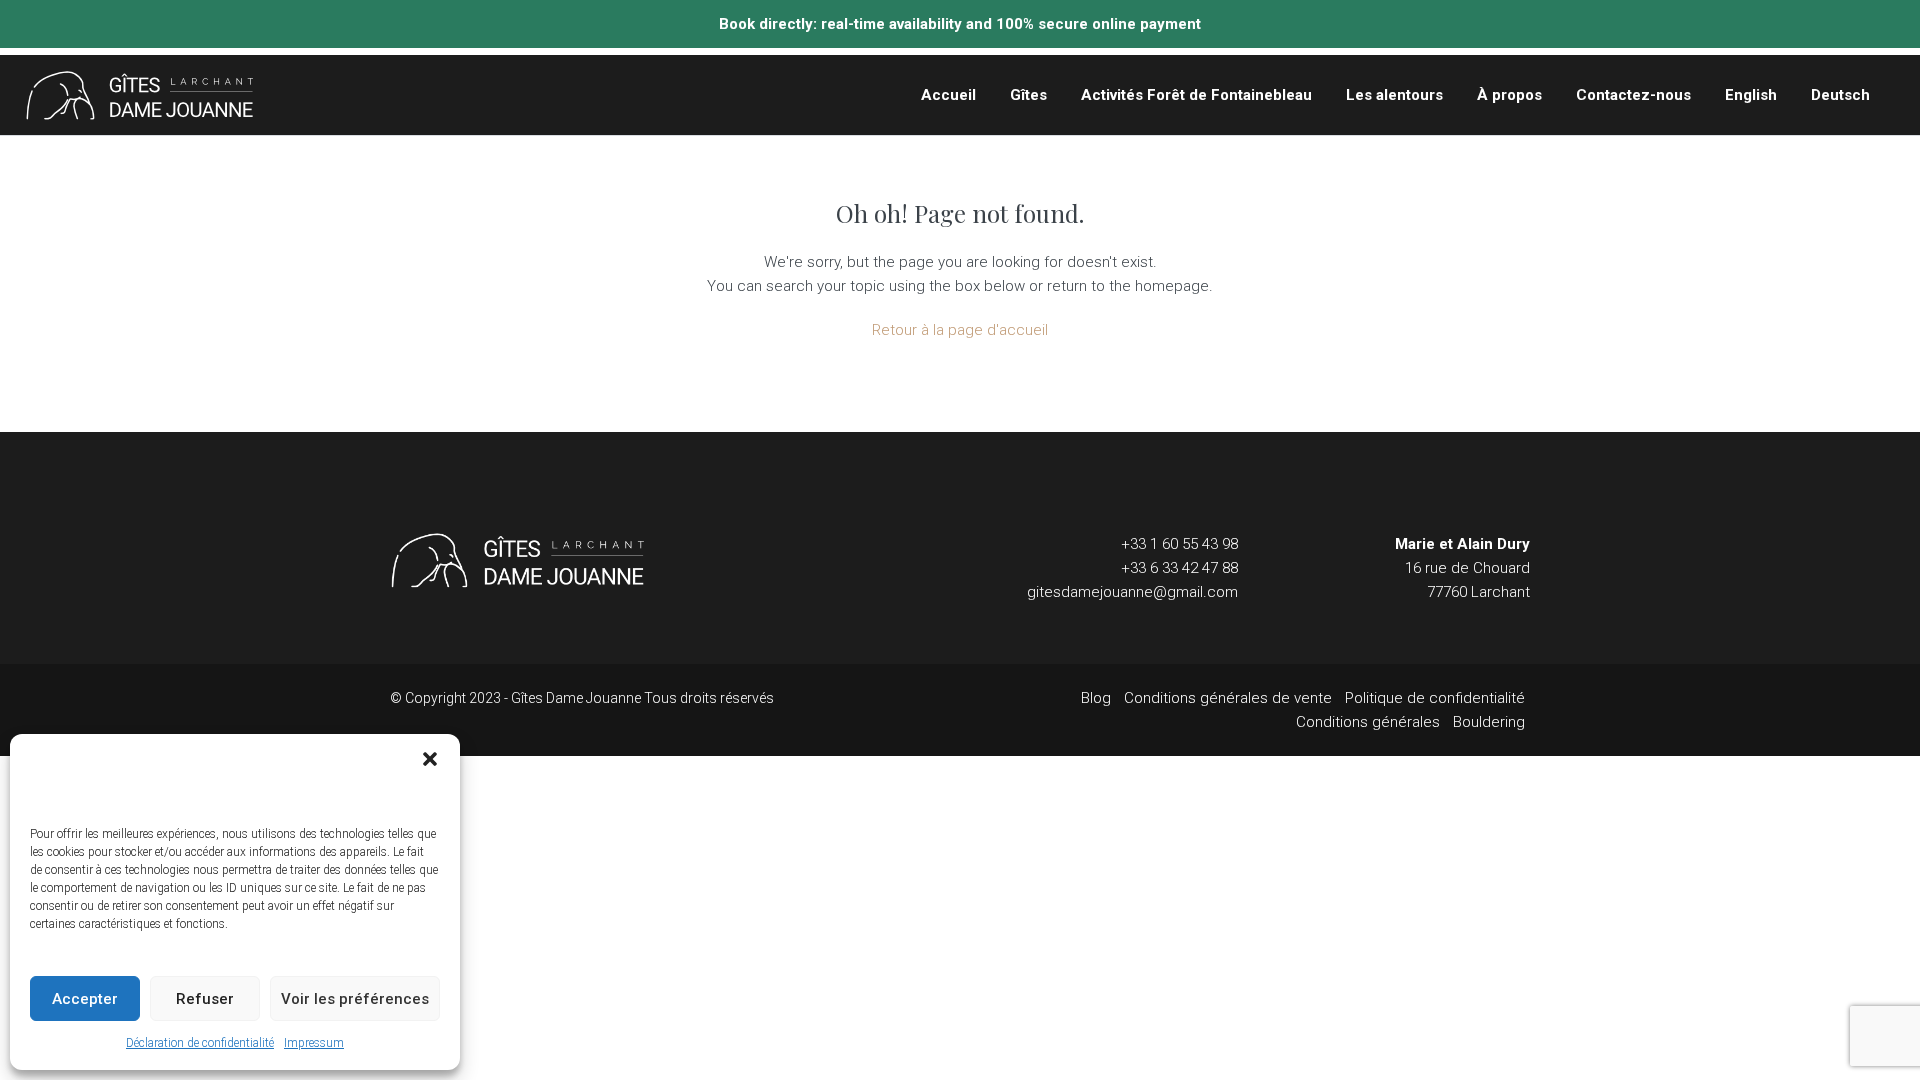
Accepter (85, 999)
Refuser (205, 999)
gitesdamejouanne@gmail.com (1132, 592)
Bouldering (1489, 722)
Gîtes (1028, 95)
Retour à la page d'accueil (960, 330)
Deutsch (1840, 95)
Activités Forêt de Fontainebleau (1196, 95)
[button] (430, 759)
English (1751, 95)
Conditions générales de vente (1228, 698)
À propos (1509, 95)
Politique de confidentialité (1435, 698)
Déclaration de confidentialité (200, 1043)
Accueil (948, 95)
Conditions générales (1368, 722)
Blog (1096, 698)
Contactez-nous (1633, 95)
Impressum (314, 1043)
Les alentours (1394, 95)
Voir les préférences (355, 999)
